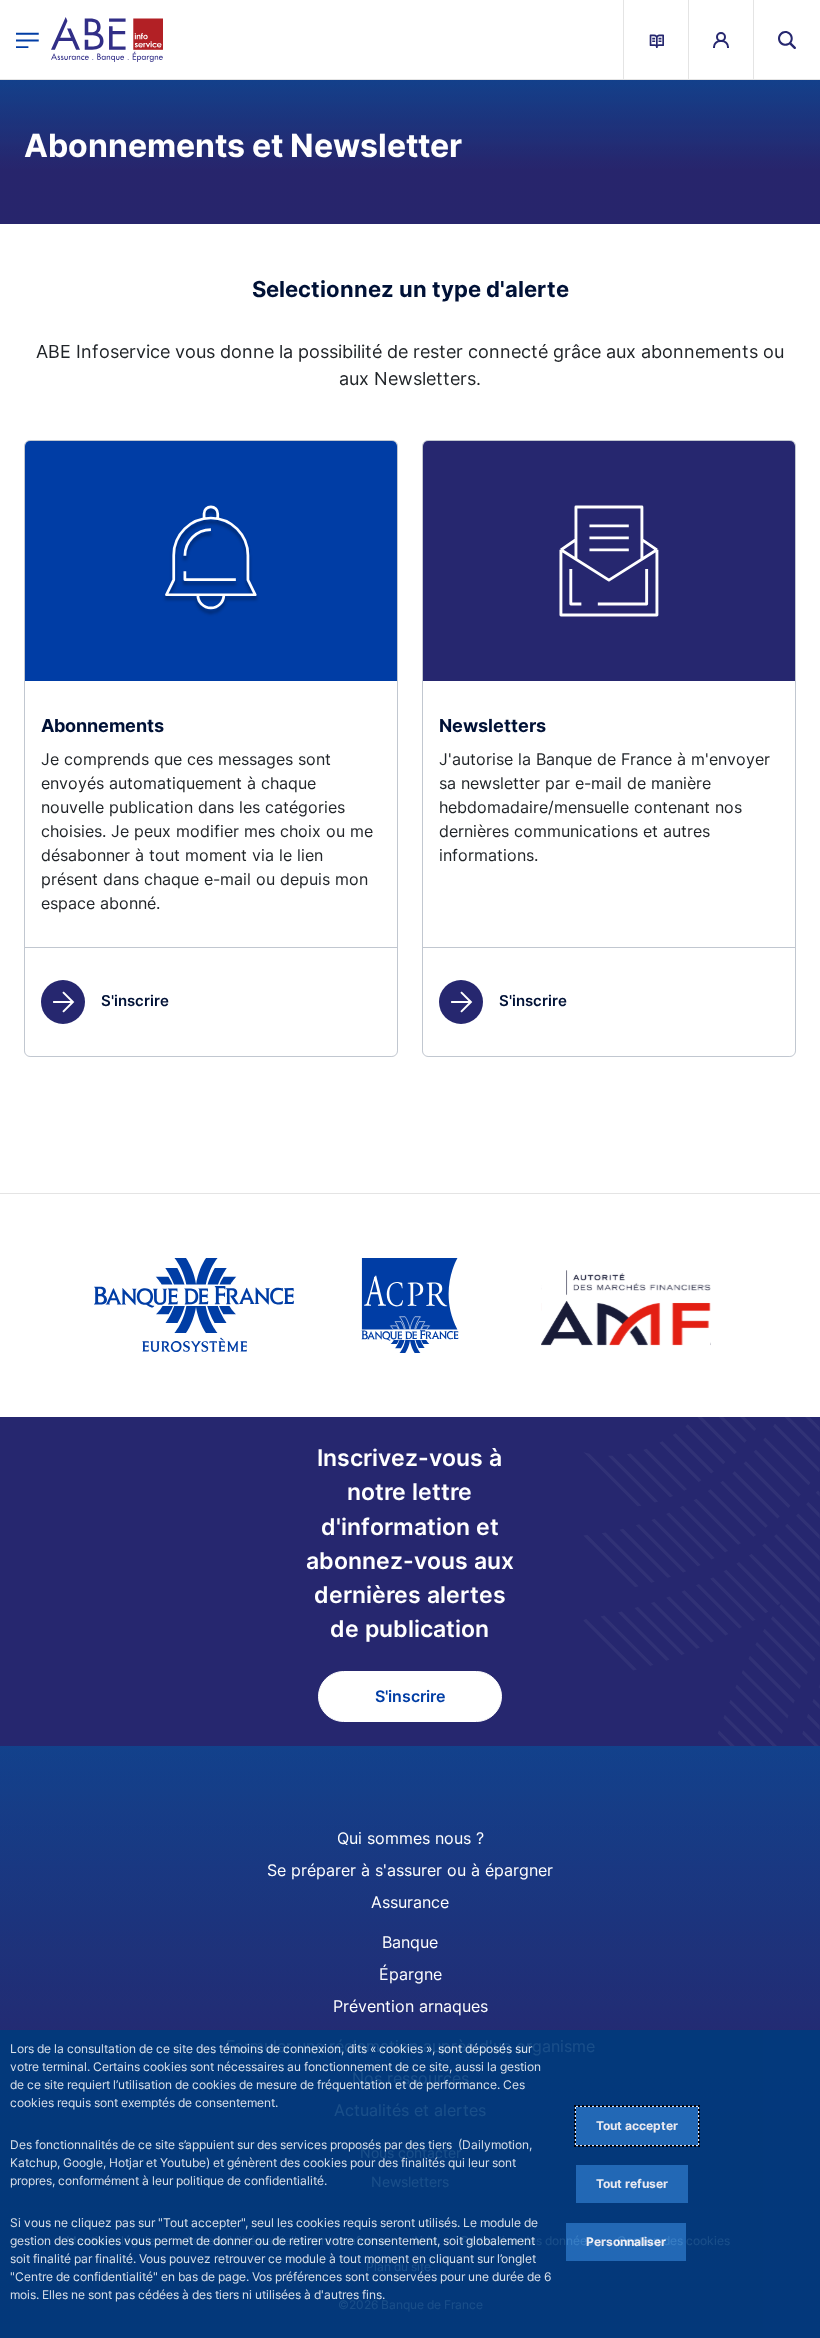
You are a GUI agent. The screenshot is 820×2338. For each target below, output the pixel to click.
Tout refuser (632, 2183)
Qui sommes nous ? (410, 1838)
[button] (787, 39)
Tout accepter (637, 2125)
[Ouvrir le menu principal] (27, 39)
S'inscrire (135, 1000)
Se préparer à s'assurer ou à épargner (410, 1870)
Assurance (410, 1902)
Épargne (410, 1974)
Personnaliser (626, 2241)
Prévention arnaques (410, 2006)
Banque (410, 1942)
